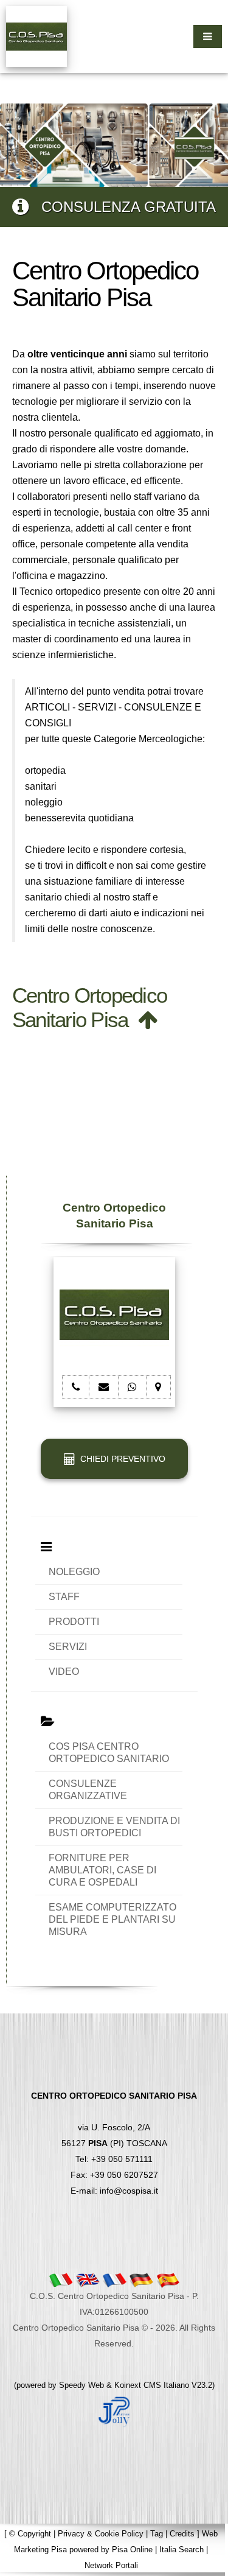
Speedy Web (81, 2385)
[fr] (114, 2279)
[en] (88, 2279)
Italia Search (181, 2550)
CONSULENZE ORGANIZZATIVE (88, 1790)
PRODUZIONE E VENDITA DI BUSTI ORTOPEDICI (114, 1827)
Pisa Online (132, 2550)
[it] (61, 2279)
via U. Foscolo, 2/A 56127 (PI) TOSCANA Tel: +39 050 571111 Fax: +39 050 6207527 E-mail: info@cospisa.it (114, 2143)
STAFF (64, 1597)
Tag (157, 2534)
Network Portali (111, 2565)
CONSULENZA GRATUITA (122, 207)
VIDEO (64, 1672)
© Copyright (30, 2534)
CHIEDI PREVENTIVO (120, 1459)
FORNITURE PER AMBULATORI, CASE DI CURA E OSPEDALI (102, 1870)
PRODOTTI (74, 1622)
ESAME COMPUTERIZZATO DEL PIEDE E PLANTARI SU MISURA (112, 1919)
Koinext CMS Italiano (153, 2385)
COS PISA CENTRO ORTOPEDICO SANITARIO (109, 1753)
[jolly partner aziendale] (114, 2410)
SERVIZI (68, 1647)
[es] (168, 2279)
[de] (141, 2279)
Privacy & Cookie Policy (101, 2534)
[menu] (208, 37)
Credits (182, 2534)
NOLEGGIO (74, 1572)
